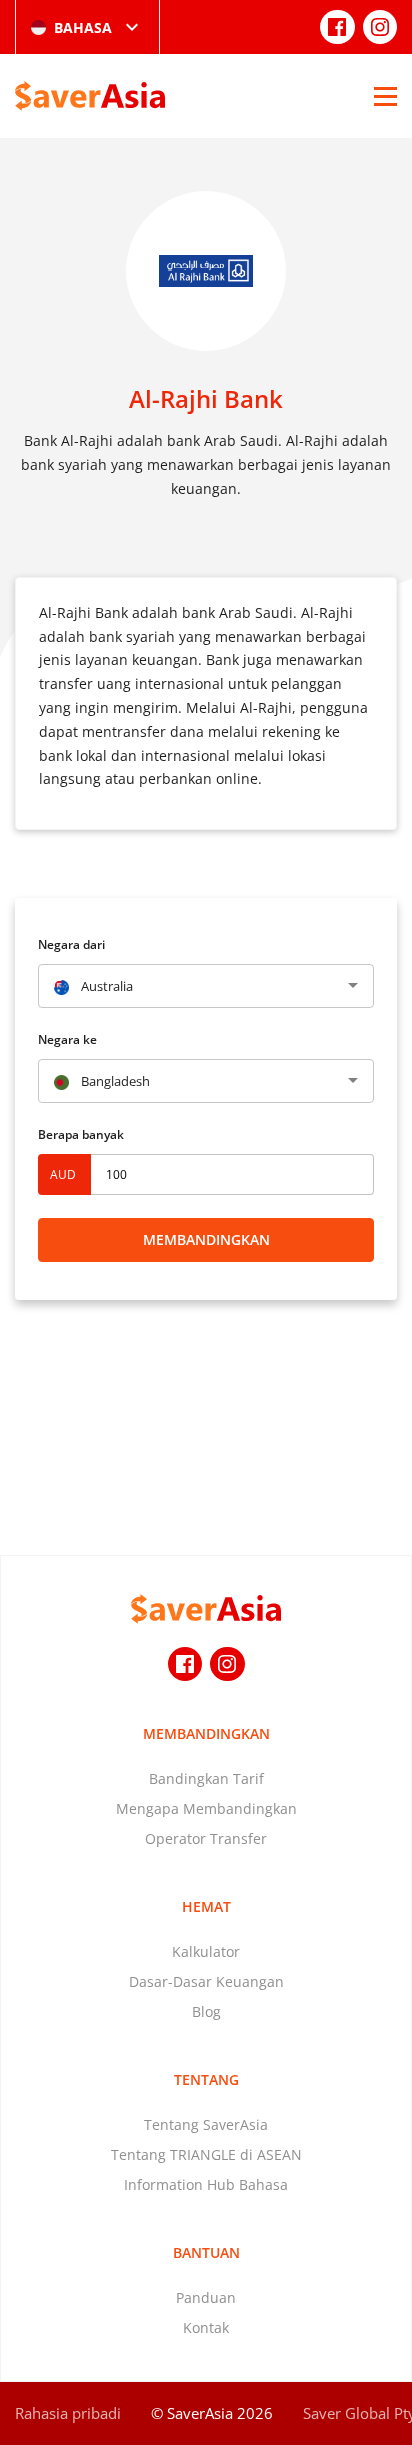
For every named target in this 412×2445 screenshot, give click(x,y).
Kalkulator (206, 1951)
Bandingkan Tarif (206, 1778)
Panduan (206, 2297)
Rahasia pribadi (68, 2413)
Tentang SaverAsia (206, 2124)
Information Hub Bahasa (206, 2184)
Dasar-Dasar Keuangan (206, 1981)
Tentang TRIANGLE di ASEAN (206, 2154)
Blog (206, 2011)
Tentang (206, 2079)
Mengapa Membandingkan (206, 1808)
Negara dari (71, 944)
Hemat (206, 1906)
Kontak (206, 2327)
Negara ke (67, 1039)
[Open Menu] (385, 96)
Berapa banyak (81, 1134)
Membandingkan (206, 1239)
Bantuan (206, 2252)
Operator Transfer (206, 1838)
